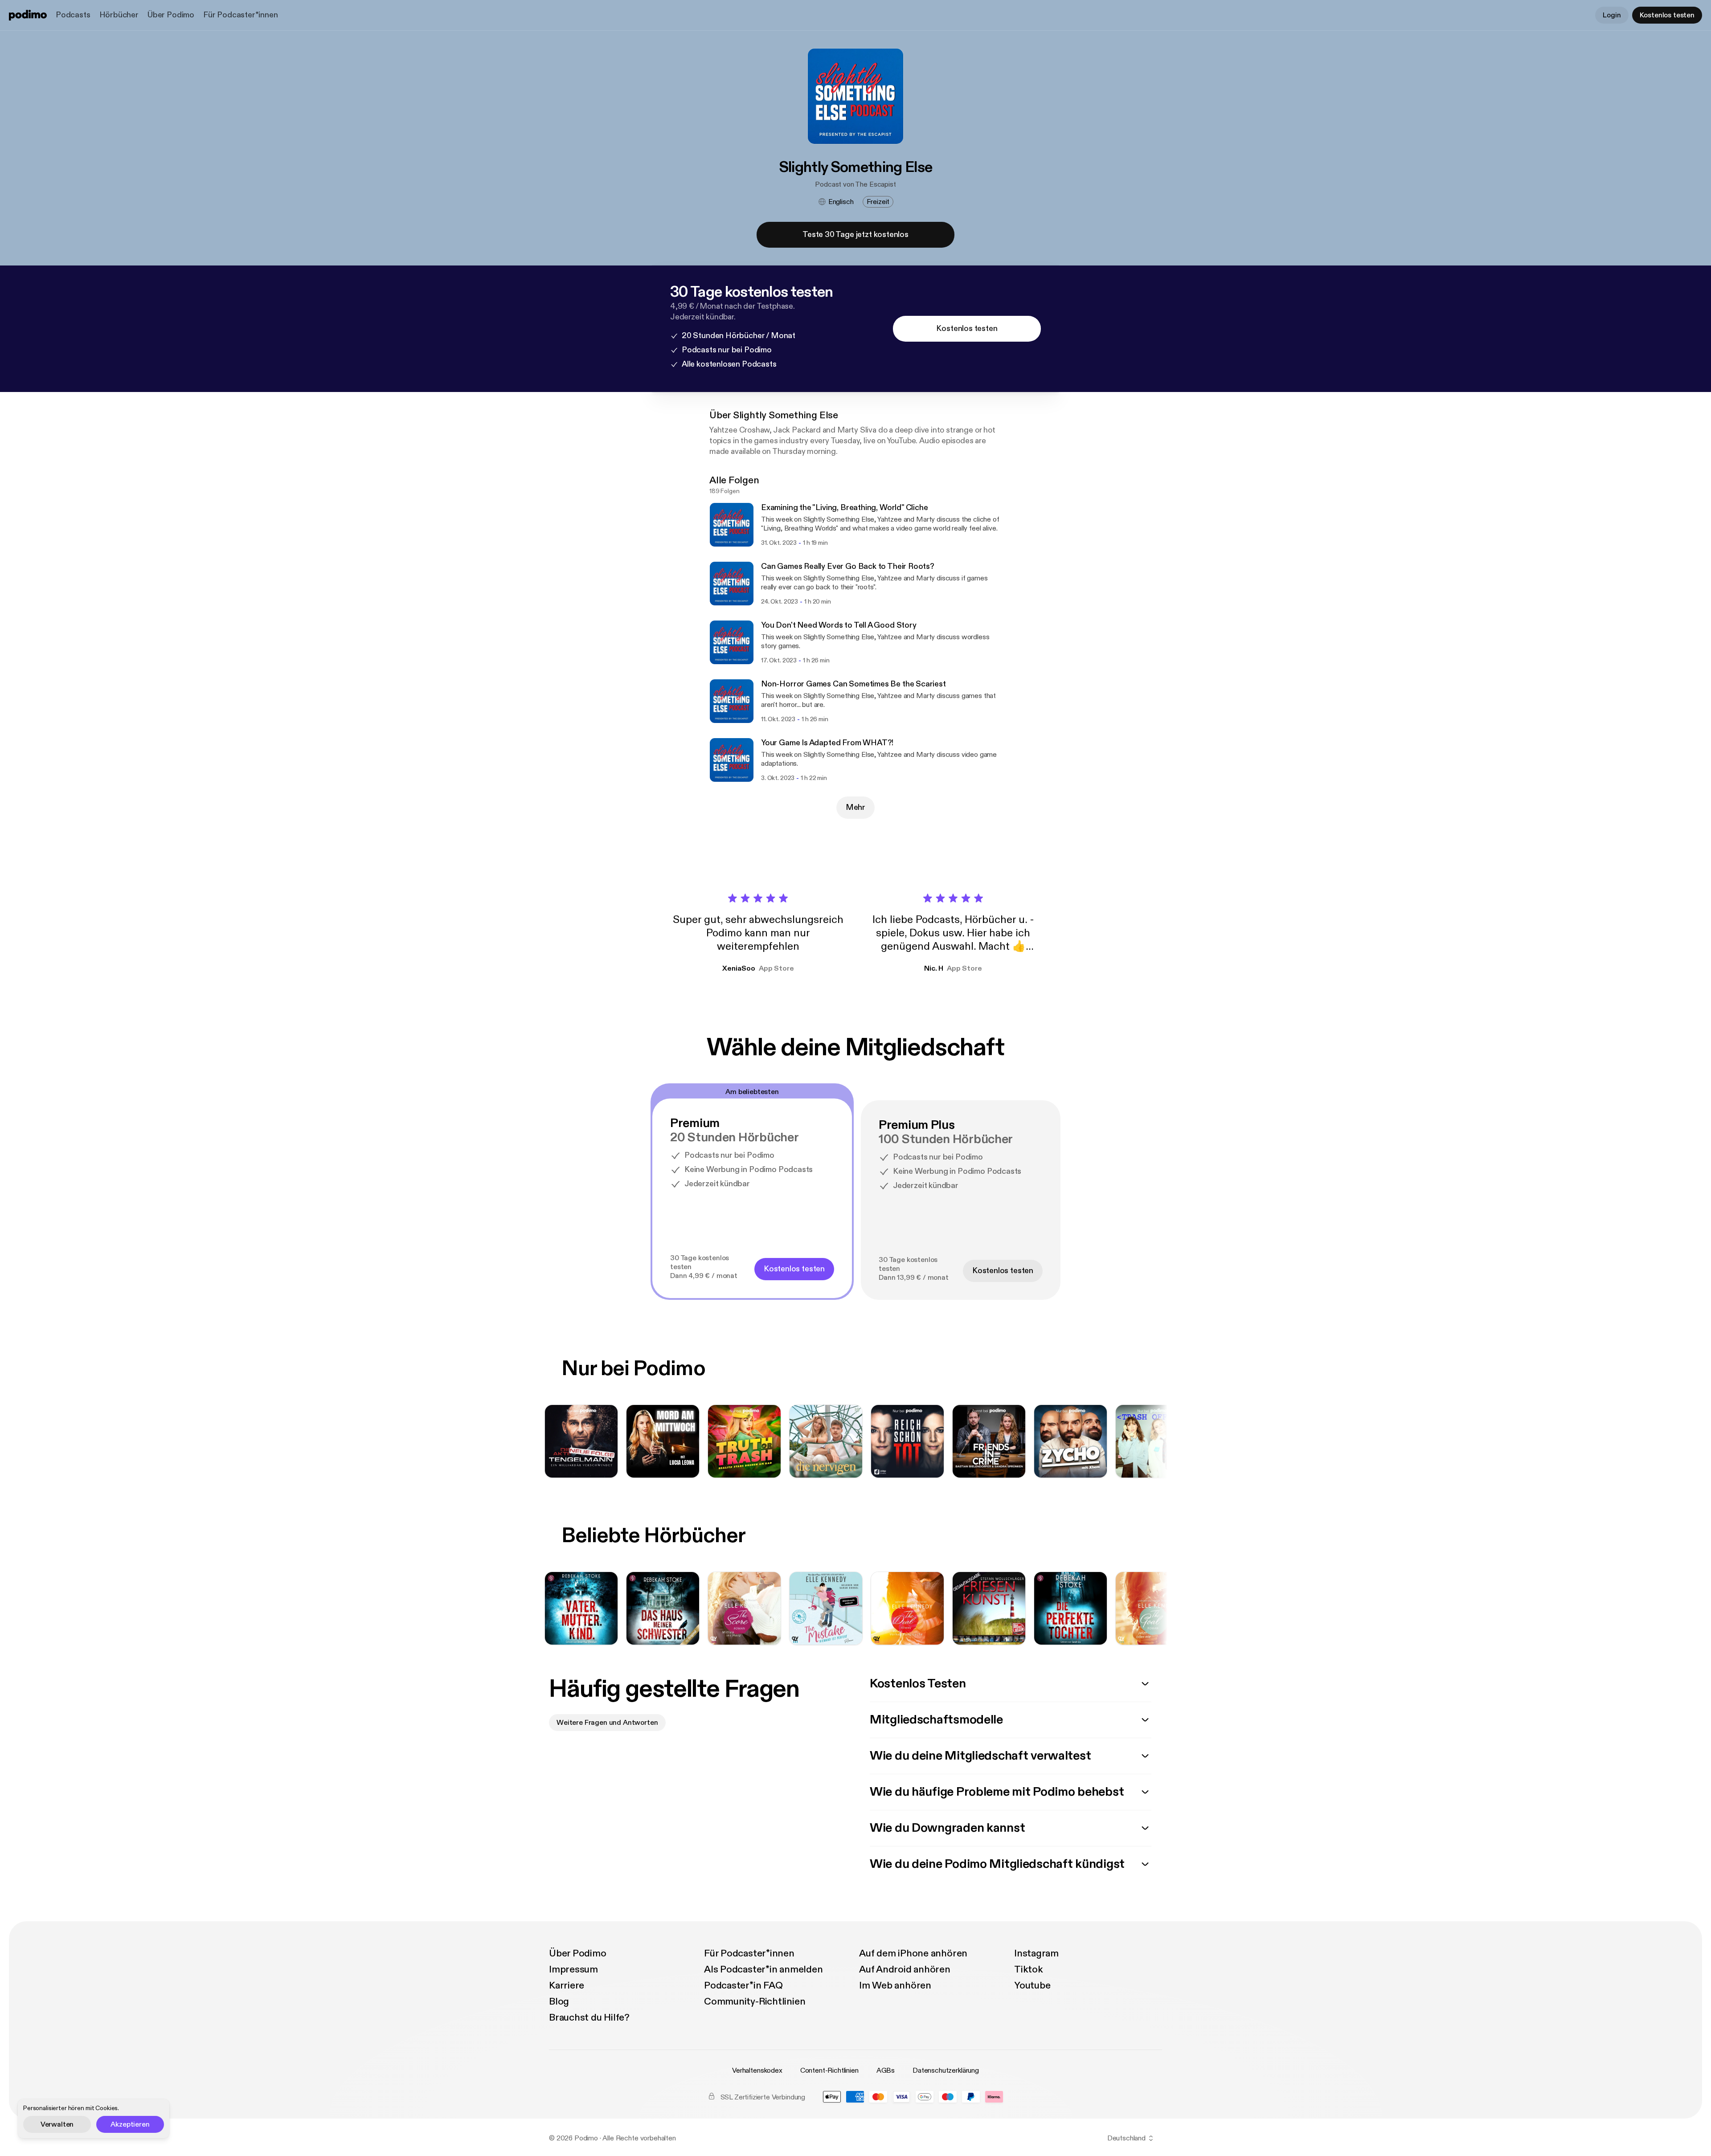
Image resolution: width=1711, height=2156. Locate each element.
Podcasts (73, 15)
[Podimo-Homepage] (28, 15)
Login (1612, 15)
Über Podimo (171, 15)
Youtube (1032, 1985)
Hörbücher (119, 15)
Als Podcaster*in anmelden (763, 1969)
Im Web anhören (895, 1985)
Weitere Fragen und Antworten (607, 1723)
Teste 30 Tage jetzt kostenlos (855, 235)
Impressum (573, 1969)
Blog (559, 2001)
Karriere (567, 1985)
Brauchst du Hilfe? (589, 2017)
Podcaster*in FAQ (743, 1985)
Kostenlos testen (1667, 15)
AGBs (886, 2070)
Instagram (1036, 1953)
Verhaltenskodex (757, 2070)
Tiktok (1029, 1969)
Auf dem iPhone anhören (913, 1953)
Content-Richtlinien (829, 2070)
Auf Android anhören (905, 1969)
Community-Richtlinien (755, 2001)
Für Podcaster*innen (241, 15)
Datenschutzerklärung (946, 2070)
